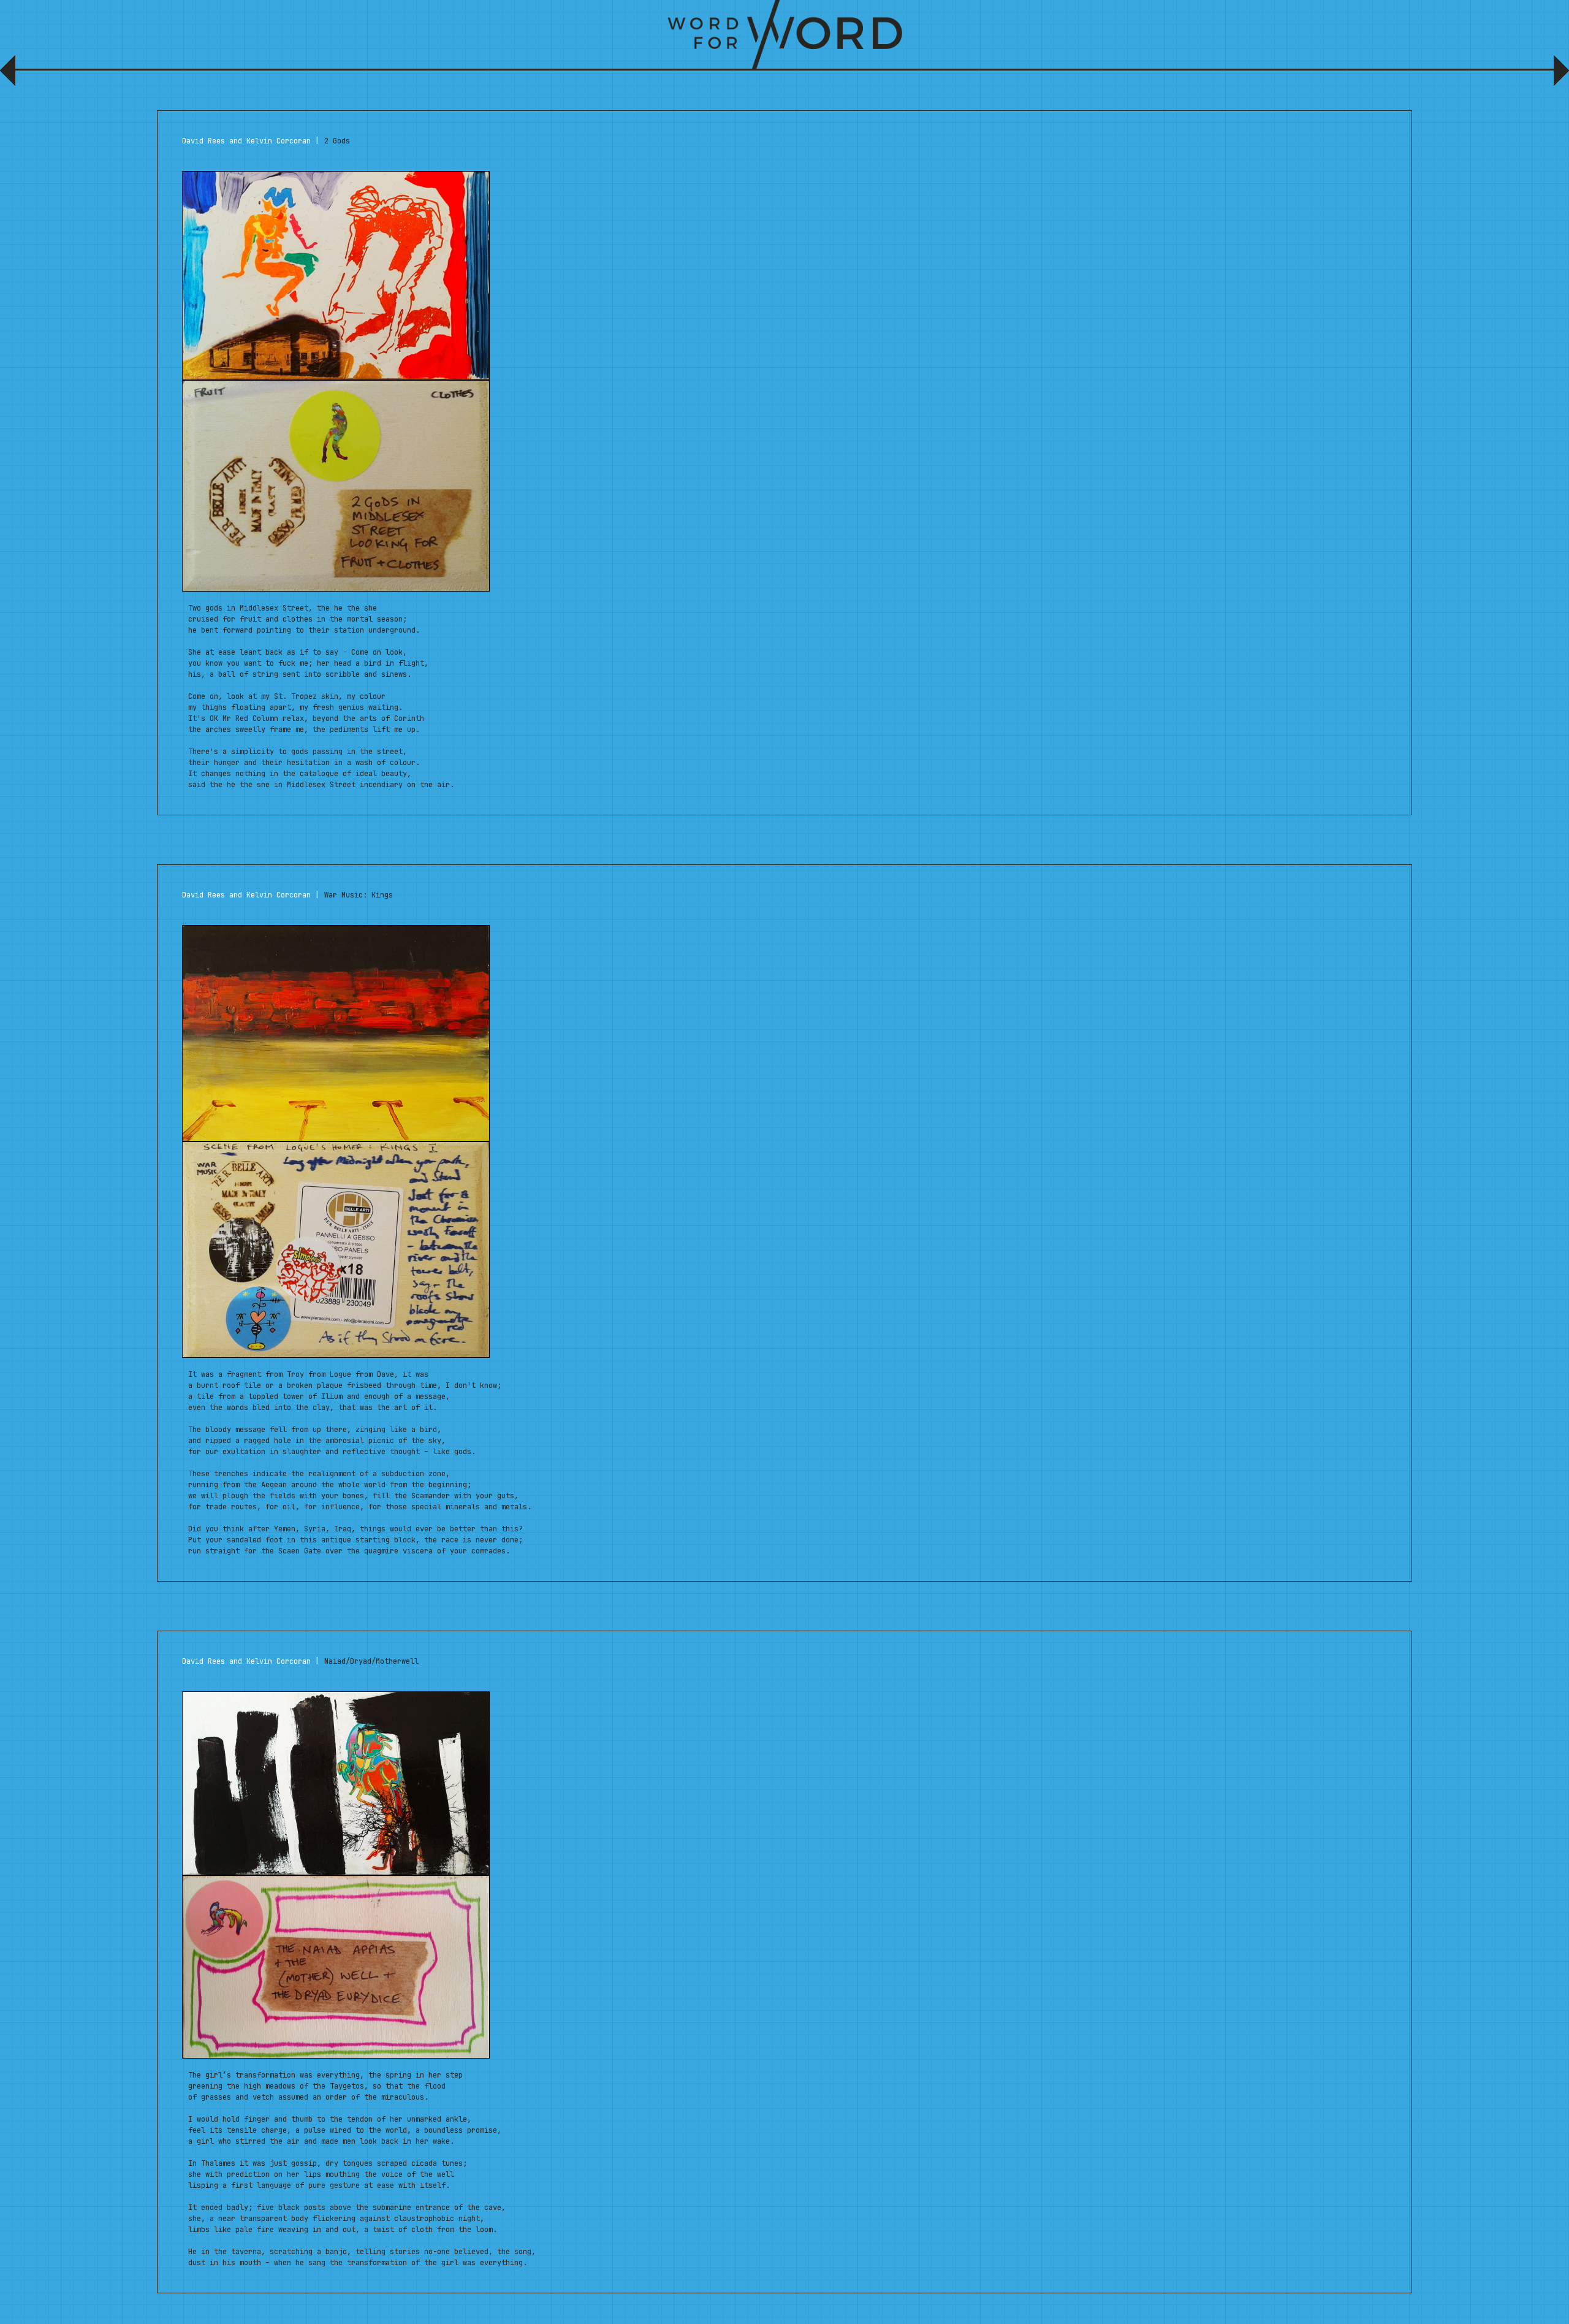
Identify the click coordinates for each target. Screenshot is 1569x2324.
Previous (11, 75)
